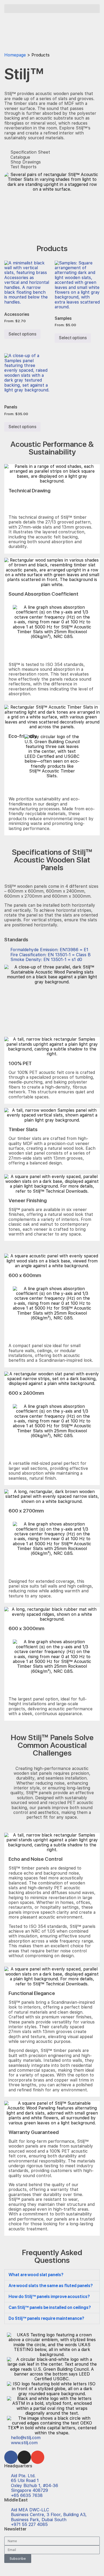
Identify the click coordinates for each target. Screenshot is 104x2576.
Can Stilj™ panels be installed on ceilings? (50, 2307)
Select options (22, 334)
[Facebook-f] (11, 2457)
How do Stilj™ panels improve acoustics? (49, 2297)
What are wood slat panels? (36, 2275)
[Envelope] (38, 2457)
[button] (52, 9)
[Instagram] (24, 2457)
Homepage (15, 55)
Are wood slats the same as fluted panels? (51, 2286)
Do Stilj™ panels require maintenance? (46, 2318)
